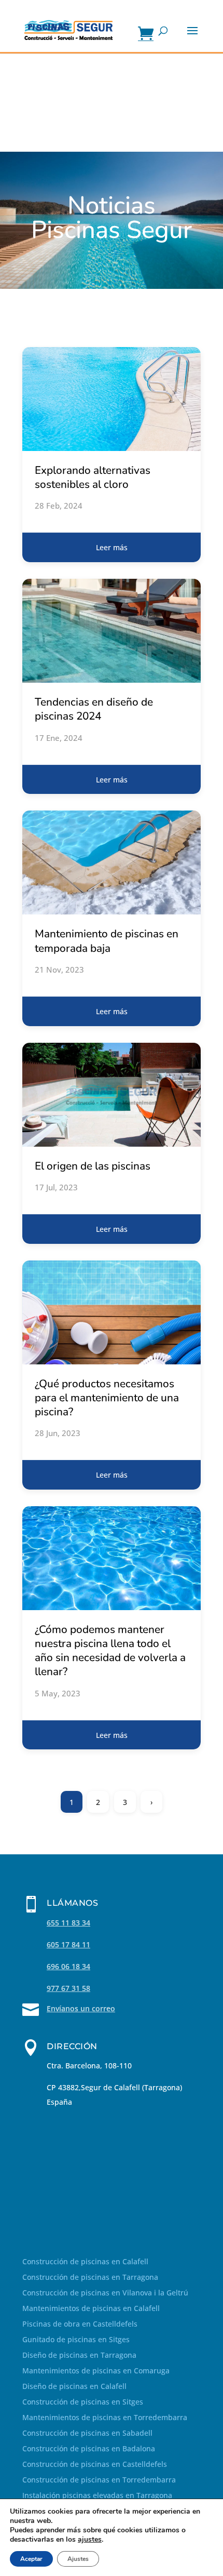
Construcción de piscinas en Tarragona (90, 2278)
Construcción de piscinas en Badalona (89, 2449)
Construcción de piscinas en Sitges (83, 2402)
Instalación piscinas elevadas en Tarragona (97, 2496)
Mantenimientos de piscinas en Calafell (91, 2309)
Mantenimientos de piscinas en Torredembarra (105, 2418)
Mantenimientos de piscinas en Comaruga (96, 2371)
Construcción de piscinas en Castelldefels (95, 2465)
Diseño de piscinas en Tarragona (79, 2356)
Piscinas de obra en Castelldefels (80, 2325)
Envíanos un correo (81, 2008)
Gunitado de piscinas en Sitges (76, 2340)
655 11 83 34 (68, 1923)
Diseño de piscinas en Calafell (74, 2387)
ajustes (90, 2540)
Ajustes (78, 2559)
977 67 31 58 (68, 1988)
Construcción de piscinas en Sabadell (87, 2434)
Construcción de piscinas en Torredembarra (99, 2480)
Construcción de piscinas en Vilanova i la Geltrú (105, 2293)
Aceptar (31, 2559)
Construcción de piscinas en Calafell (85, 2262)
